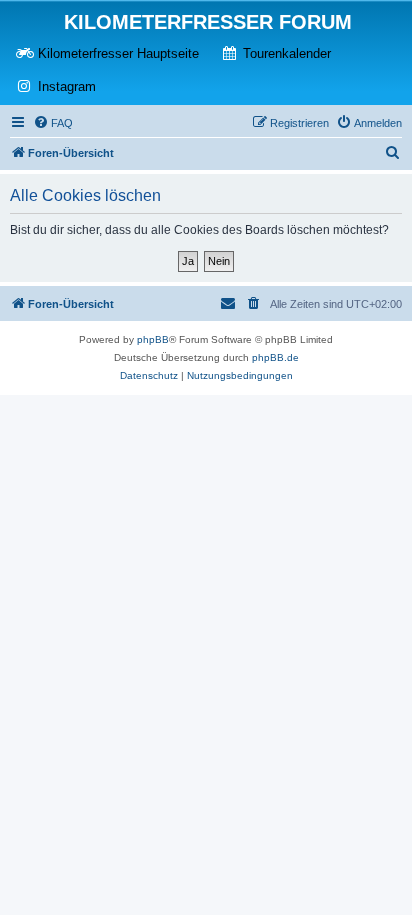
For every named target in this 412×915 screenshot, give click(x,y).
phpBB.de (275, 357)
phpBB (153, 339)
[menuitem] (53, 123)
